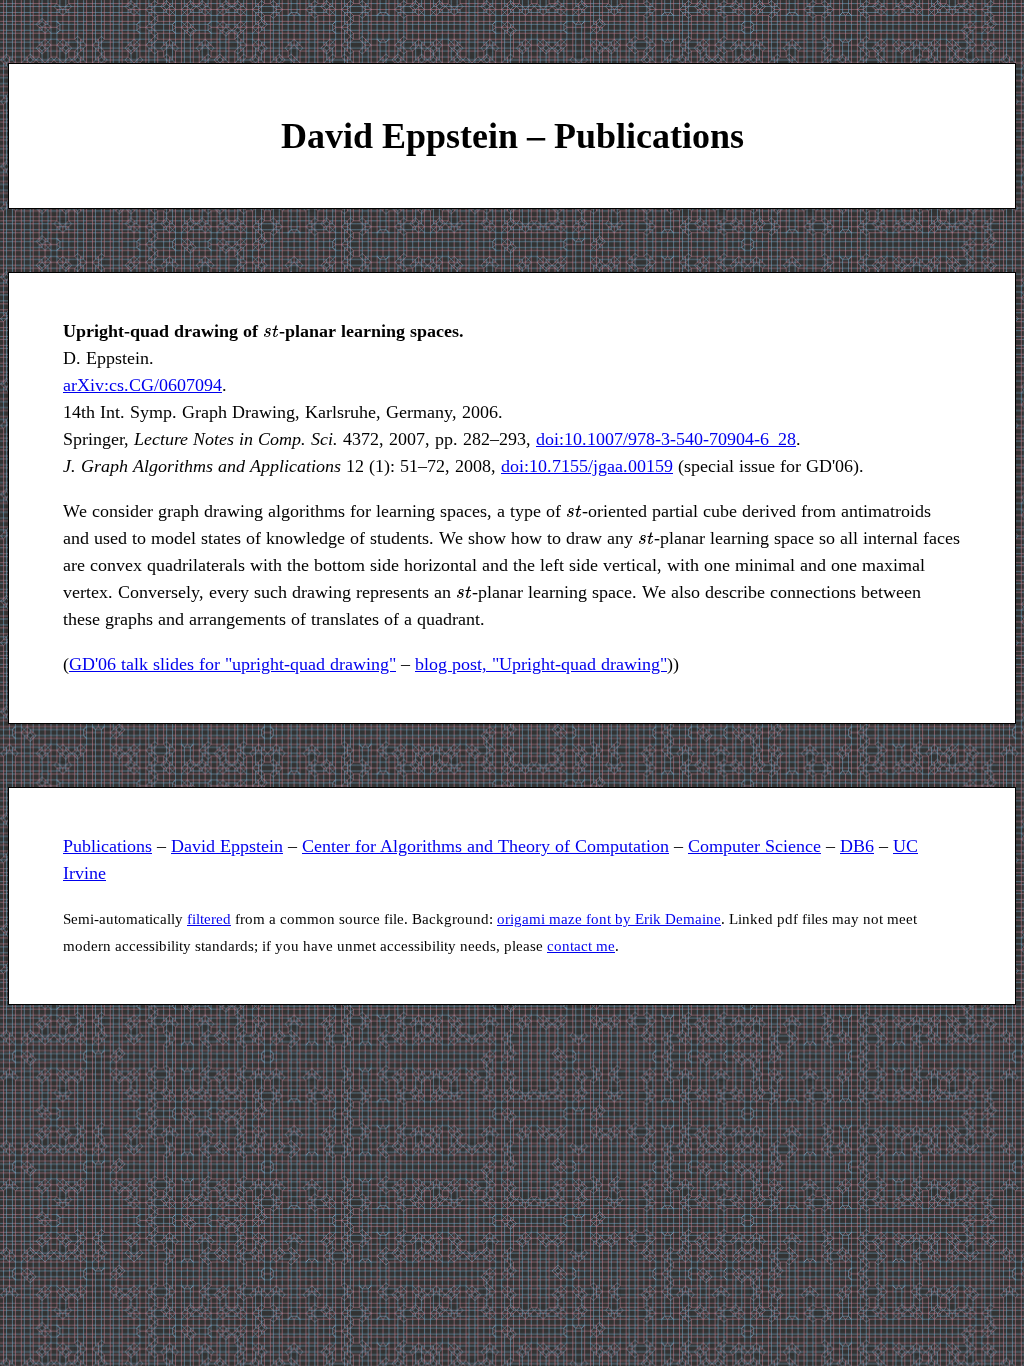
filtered (209, 919)
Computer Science (754, 846)
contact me (581, 946)
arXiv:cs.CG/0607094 (142, 385)
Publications (107, 846)
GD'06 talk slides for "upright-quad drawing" (232, 664)
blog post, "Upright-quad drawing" (541, 664)
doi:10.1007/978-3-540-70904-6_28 (666, 439)
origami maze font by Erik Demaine (609, 919)
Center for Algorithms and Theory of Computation (485, 846)
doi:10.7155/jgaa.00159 (587, 466)
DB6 (857, 846)
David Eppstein (227, 846)
